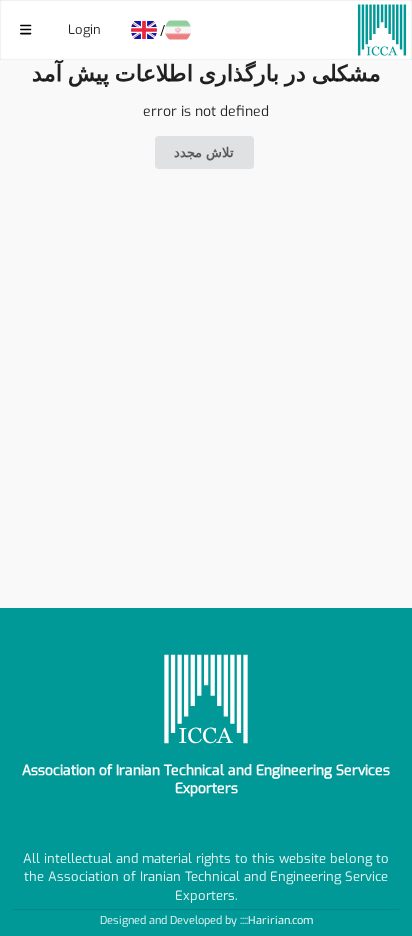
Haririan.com (280, 920)
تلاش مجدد (204, 152)
